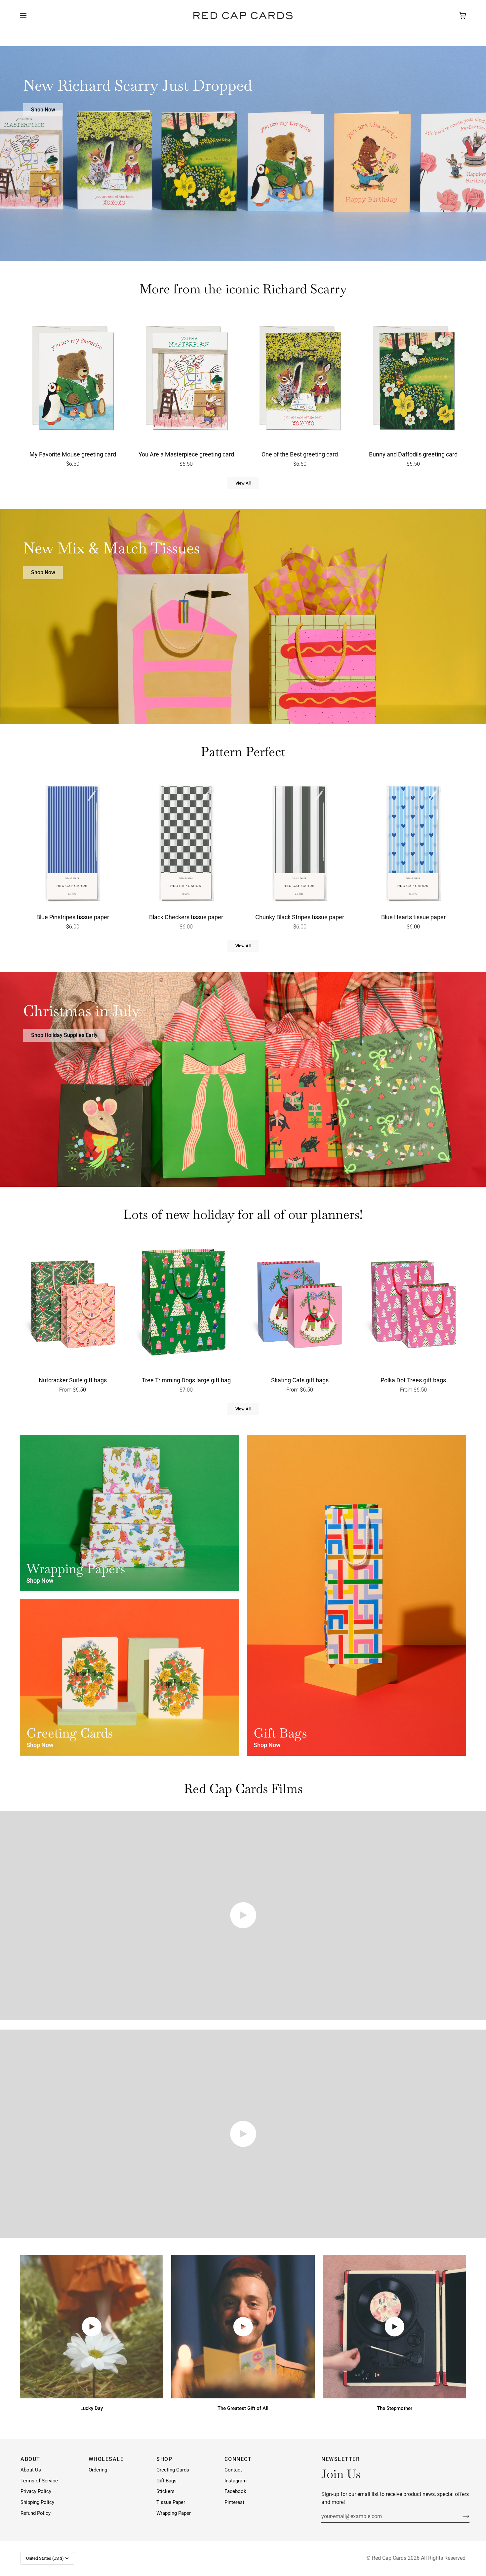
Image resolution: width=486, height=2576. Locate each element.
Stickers (165, 2491)
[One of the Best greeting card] (300, 379)
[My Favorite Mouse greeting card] (73, 379)
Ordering (98, 2470)
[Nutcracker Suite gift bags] (73, 1305)
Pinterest (234, 2502)
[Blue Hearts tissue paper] (414, 842)
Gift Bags (166, 2481)
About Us (31, 2470)
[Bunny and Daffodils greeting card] (414, 379)
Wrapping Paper (174, 2513)
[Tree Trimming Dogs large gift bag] (186, 1305)
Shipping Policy (37, 2502)
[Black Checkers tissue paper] (186, 842)
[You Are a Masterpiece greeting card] (186, 379)
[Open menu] (30, 16)
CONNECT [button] (238, 2459)
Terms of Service (39, 2481)
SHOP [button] (164, 2459)
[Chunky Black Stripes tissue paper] (300, 842)
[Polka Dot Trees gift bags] (414, 1305)
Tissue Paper (171, 2502)
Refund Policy (36, 2513)
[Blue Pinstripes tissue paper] (73, 842)
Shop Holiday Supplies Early (64, 1035)
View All (243, 483)
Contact (233, 2470)
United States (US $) (45, 2558)
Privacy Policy (36, 2491)
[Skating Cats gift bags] (300, 1305)
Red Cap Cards (389, 2558)
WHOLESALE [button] (106, 2459)
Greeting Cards (173, 2470)
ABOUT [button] (30, 2459)
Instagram (236, 2481)
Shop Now (43, 110)
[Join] (461, 2516)
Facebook (235, 2491)
